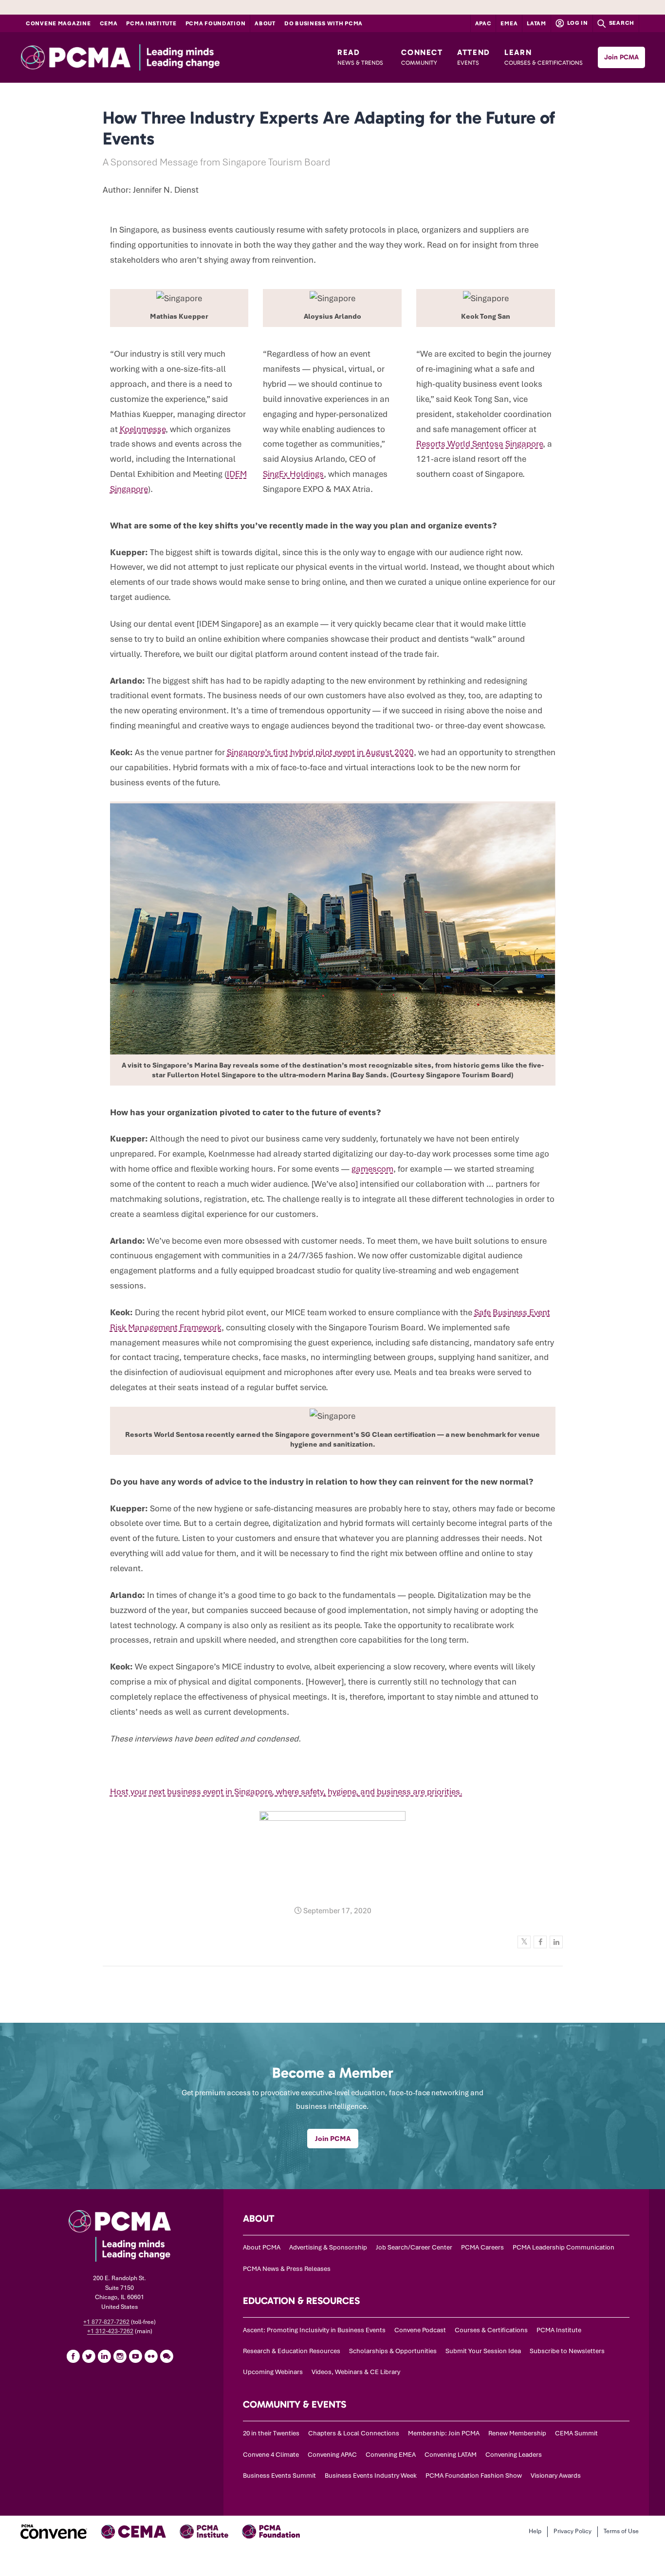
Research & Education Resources (292, 2351)
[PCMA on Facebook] (73, 2356)
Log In (577, 23)
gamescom (372, 1169)
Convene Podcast (420, 2330)
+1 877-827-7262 (106, 2322)
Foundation (216, 23)
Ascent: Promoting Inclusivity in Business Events (314, 2330)
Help (535, 2531)
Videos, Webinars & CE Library (356, 2372)
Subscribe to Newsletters (567, 2351)
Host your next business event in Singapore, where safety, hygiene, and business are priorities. (286, 1792)
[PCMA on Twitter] (89, 2356)
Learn (544, 57)
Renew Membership (517, 2433)
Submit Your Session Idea (483, 2351)
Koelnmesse (143, 429)
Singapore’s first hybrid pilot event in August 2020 (320, 752)
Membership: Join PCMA (444, 2433)
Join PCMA (621, 57)
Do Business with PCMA (323, 23)
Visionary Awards (556, 2476)
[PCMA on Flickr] (151, 2356)
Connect (422, 57)
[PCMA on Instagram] (120, 2356)
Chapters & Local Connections (354, 2433)
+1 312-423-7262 (110, 2331)
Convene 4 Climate (271, 2455)
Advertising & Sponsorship (328, 2247)
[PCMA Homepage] (145, 57)
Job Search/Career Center (414, 2247)
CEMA (109, 23)
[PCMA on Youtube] (135, 2356)
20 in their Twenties (271, 2433)
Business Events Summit (279, 2476)
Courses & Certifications (491, 2330)
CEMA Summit (576, 2433)
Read (360, 57)
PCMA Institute (151, 23)
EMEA (509, 23)
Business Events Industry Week (371, 2476)
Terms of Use (621, 2531)
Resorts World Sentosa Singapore (480, 444)
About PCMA (262, 2247)
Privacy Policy (573, 2531)
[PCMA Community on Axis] (166, 2356)
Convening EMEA (391, 2455)
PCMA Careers (482, 2247)
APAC (483, 23)
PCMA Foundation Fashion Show (474, 2476)
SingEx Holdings (293, 474)
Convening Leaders (514, 2455)
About (265, 23)
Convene (58, 23)
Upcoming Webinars (273, 2372)
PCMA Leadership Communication (563, 2247)
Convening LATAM (451, 2455)
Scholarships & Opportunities (393, 2351)
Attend (474, 57)
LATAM (536, 23)
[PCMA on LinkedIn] (104, 2356)
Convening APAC (332, 2455)
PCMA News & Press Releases (287, 2269)
